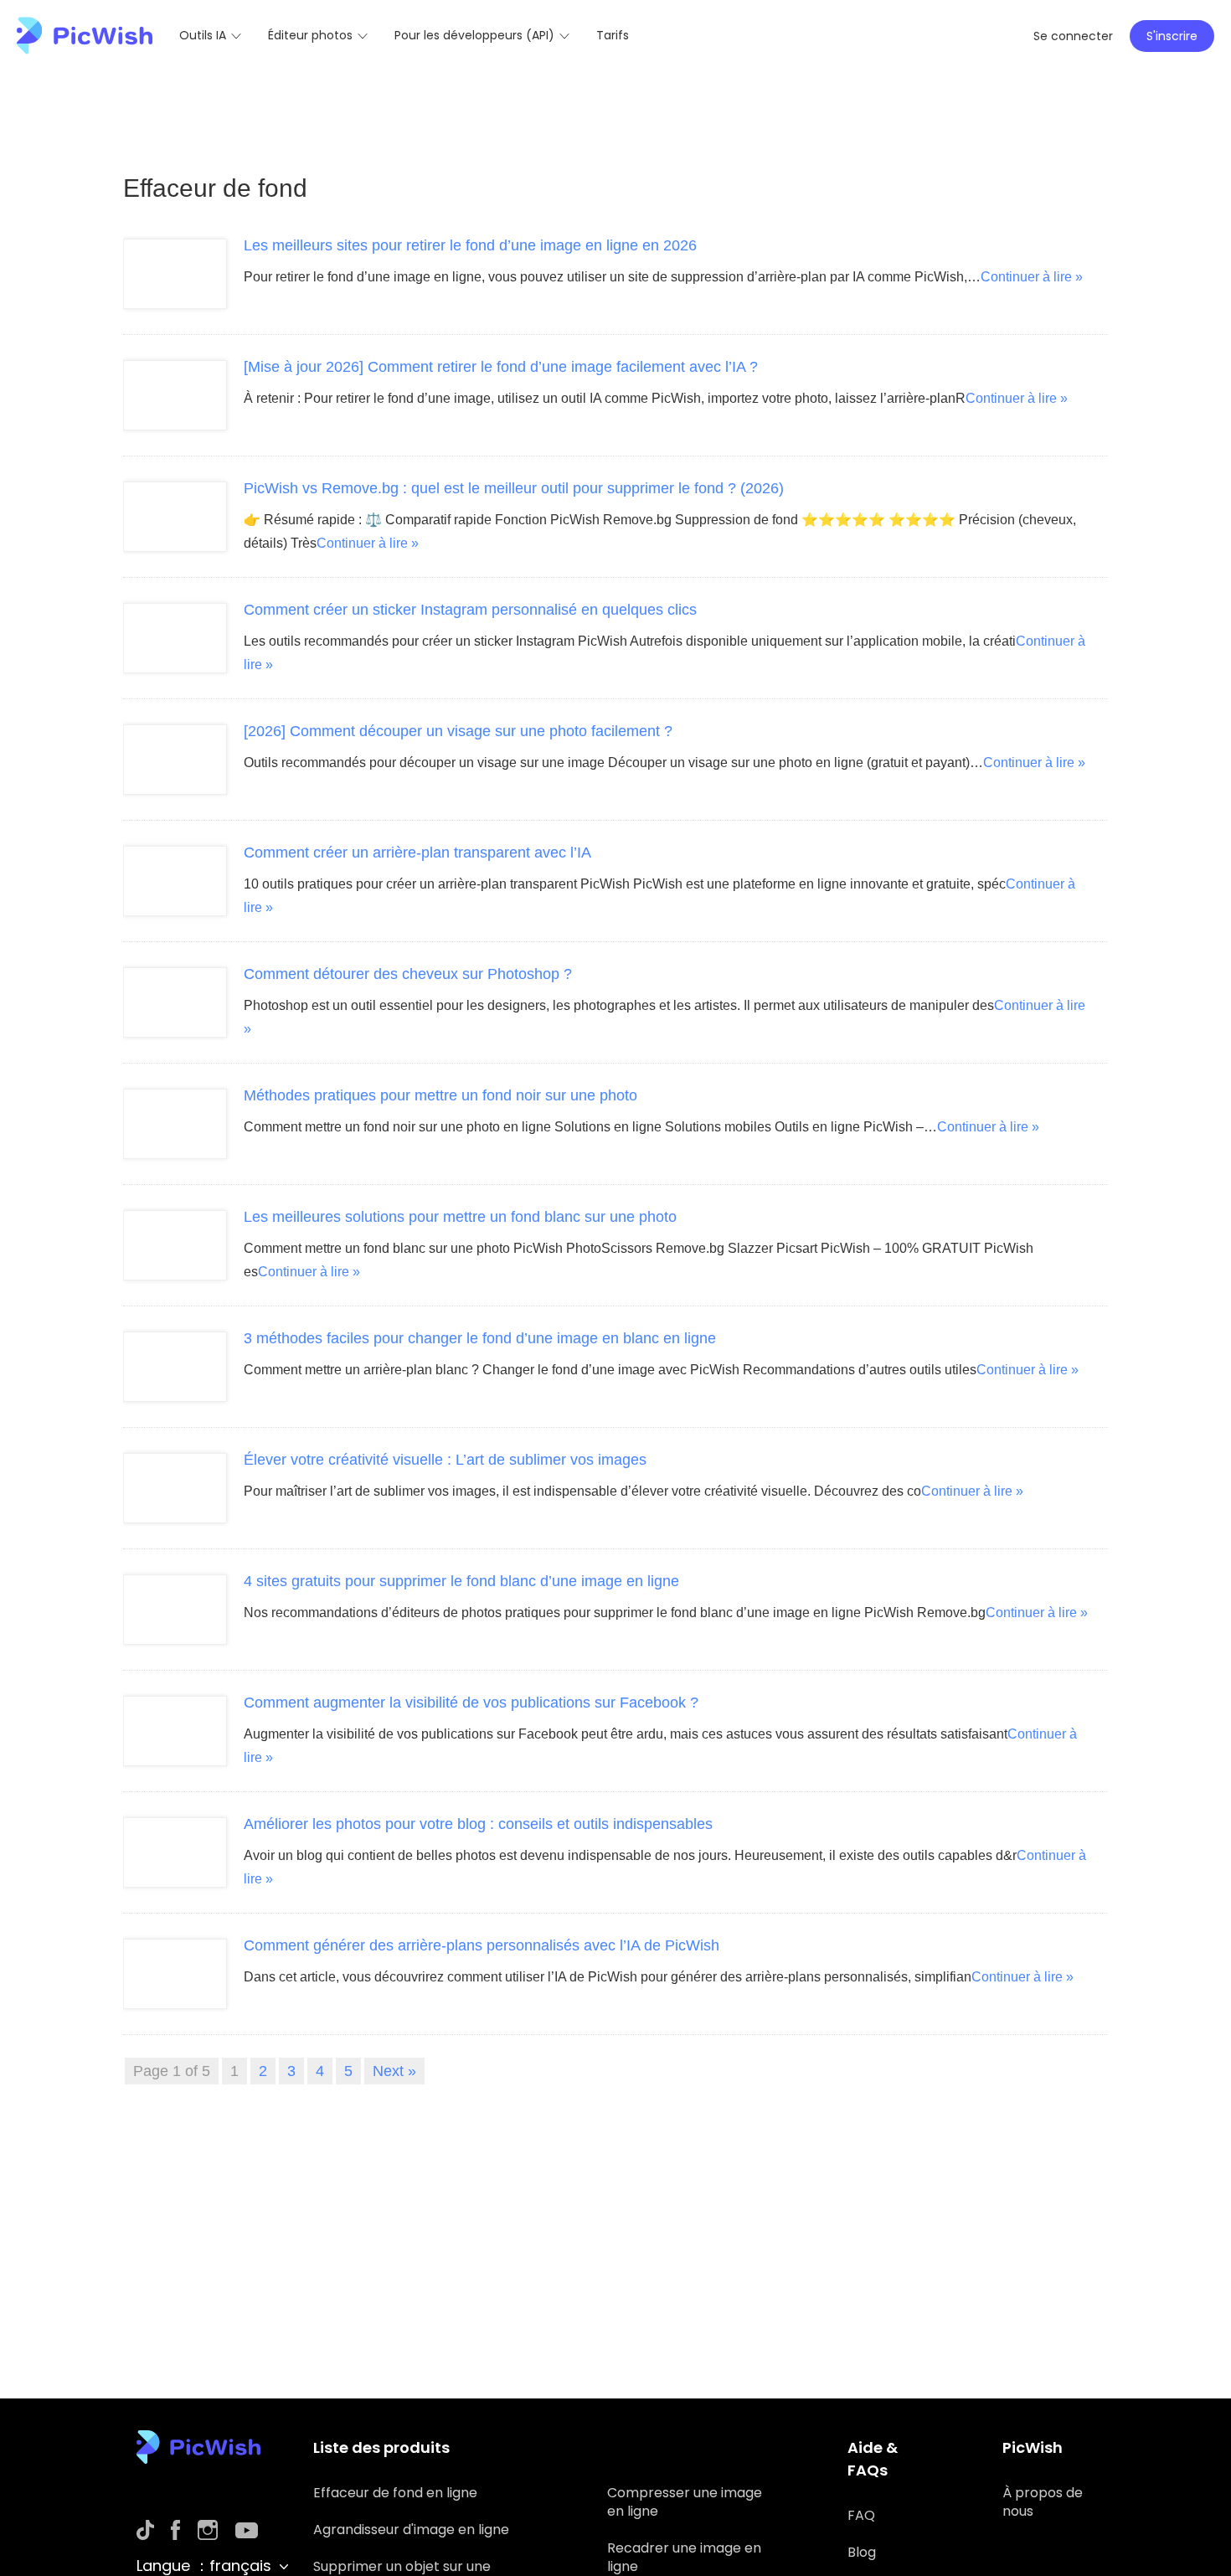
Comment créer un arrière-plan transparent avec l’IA (417, 853)
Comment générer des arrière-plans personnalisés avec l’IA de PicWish (482, 1945)
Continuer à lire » (1032, 277)
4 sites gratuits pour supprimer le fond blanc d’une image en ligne (461, 1581)
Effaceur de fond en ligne (395, 2493)
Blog (862, 2552)
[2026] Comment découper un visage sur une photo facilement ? (458, 731)
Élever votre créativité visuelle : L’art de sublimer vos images (445, 1460)
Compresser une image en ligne (685, 2502)
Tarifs (613, 35)
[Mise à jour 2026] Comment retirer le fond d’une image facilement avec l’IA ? (501, 367)
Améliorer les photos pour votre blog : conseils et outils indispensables (478, 1824)
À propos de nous (1043, 2502)
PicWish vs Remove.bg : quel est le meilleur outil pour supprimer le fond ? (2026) (514, 488)
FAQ (861, 2515)
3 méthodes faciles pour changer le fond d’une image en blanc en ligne (480, 1338)
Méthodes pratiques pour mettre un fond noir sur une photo (440, 1095)
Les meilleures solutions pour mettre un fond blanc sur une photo (460, 1217)
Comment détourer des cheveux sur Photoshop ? (408, 974)
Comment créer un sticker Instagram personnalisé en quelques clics (470, 610)
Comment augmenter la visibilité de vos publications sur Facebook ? (471, 1703)
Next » (394, 2071)
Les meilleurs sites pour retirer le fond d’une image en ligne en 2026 (470, 245)
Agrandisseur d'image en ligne (411, 2530)
